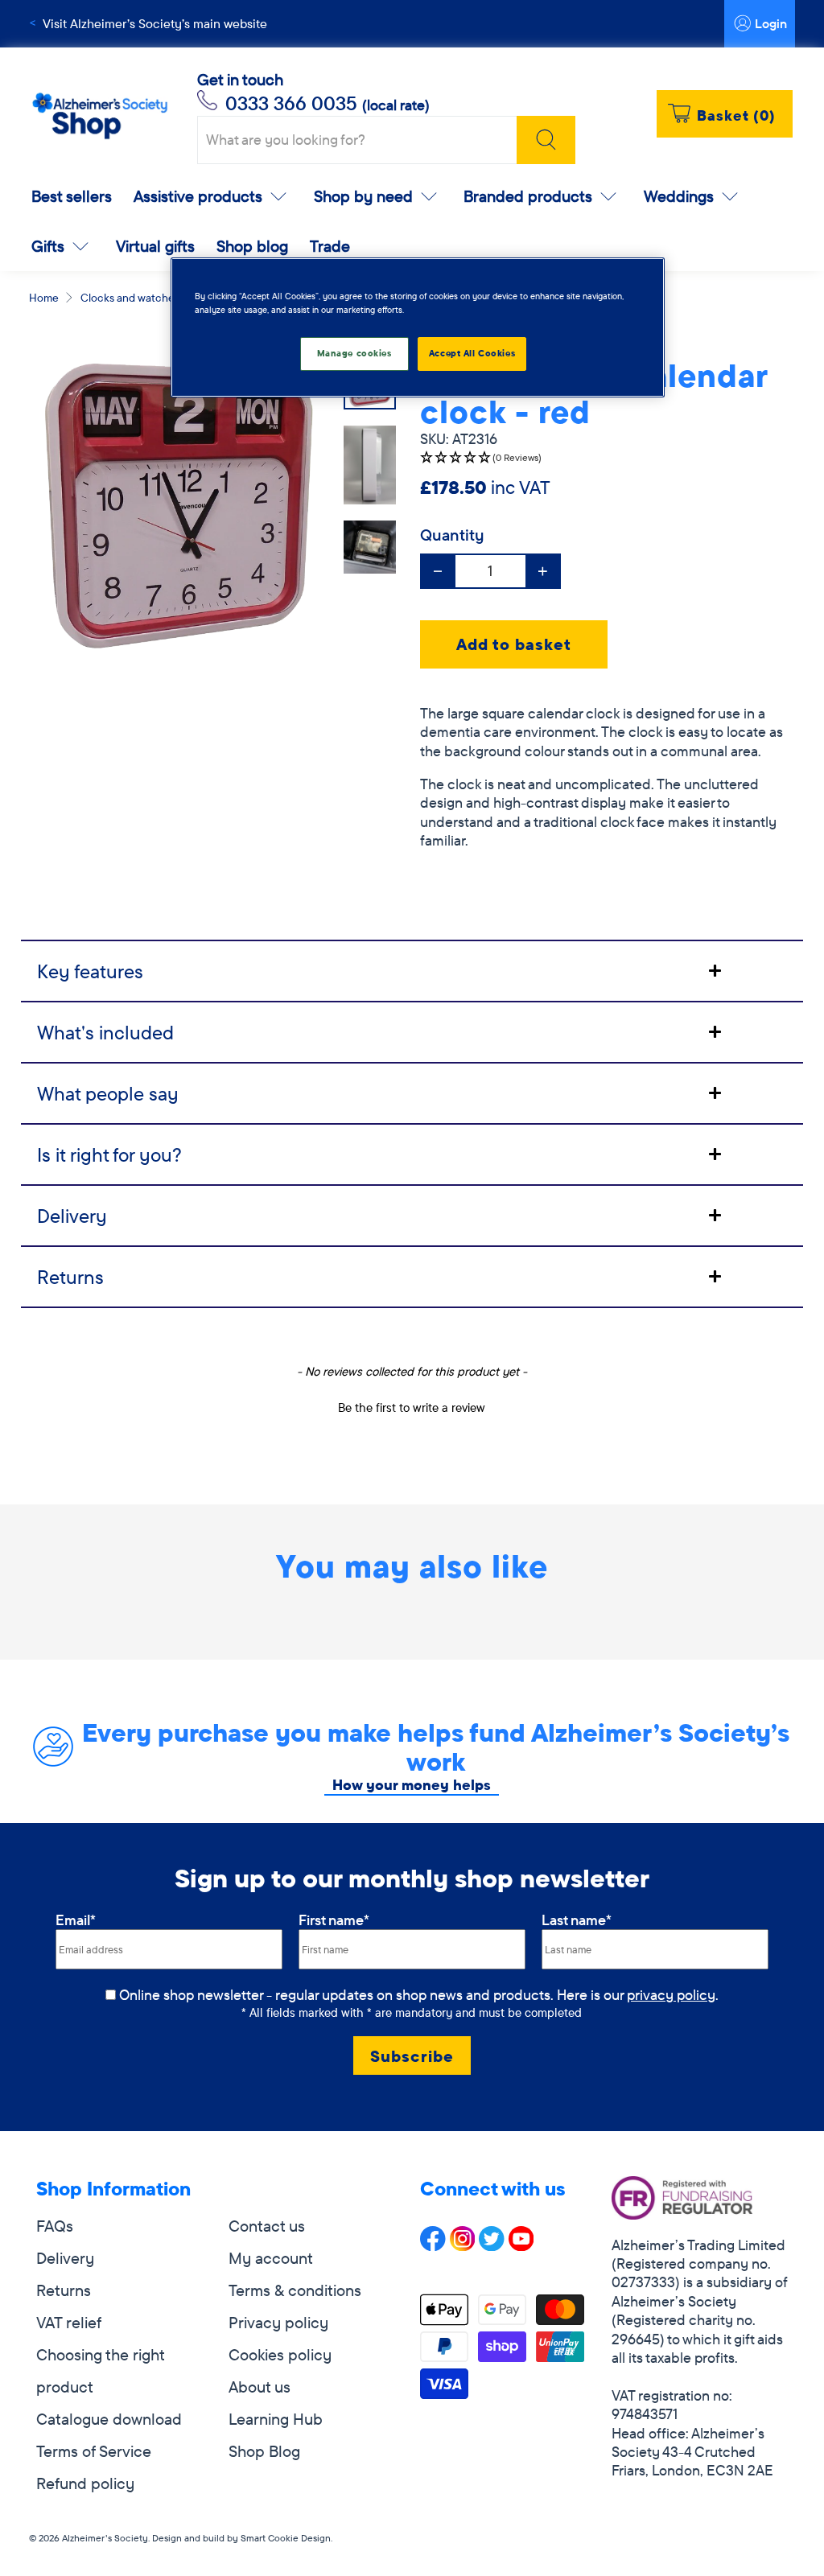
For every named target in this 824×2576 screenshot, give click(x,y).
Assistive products (198, 196)
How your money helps (412, 1785)
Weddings (679, 196)
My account (271, 2258)
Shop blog (252, 246)
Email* (76, 1920)
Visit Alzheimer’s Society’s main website (155, 23)
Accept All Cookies (472, 353)
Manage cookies (354, 353)
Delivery (65, 2258)
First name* (334, 1920)
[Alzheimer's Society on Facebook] (433, 2245)
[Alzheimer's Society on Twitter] (492, 2245)
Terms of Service (94, 2451)
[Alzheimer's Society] (100, 116)
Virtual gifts (155, 246)
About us (260, 2387)
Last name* (577, 1920)
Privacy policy (278, 2322)
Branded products (528, 196)
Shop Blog (264, 2451)
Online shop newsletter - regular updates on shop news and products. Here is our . (419, 1995)
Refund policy (85, 2483)
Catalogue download (109, 2419)
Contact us (267, 2226)
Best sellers (72, 196)
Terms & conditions (295, 2290)
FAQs (55, 2226)
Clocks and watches (130, 298)
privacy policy (671, 1995)
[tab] (412, 970)
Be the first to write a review (412, 1407)
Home (44, 298)
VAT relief (69, 2322)
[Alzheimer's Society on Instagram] (463, 2245)
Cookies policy (280, 2354)
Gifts (48, 246)
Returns (64, 2290)
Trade (330, 246)
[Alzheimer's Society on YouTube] (521, 2245)
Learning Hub (276, 2419)
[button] (608, 458)
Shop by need (363, 196)
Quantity (452, 535)
